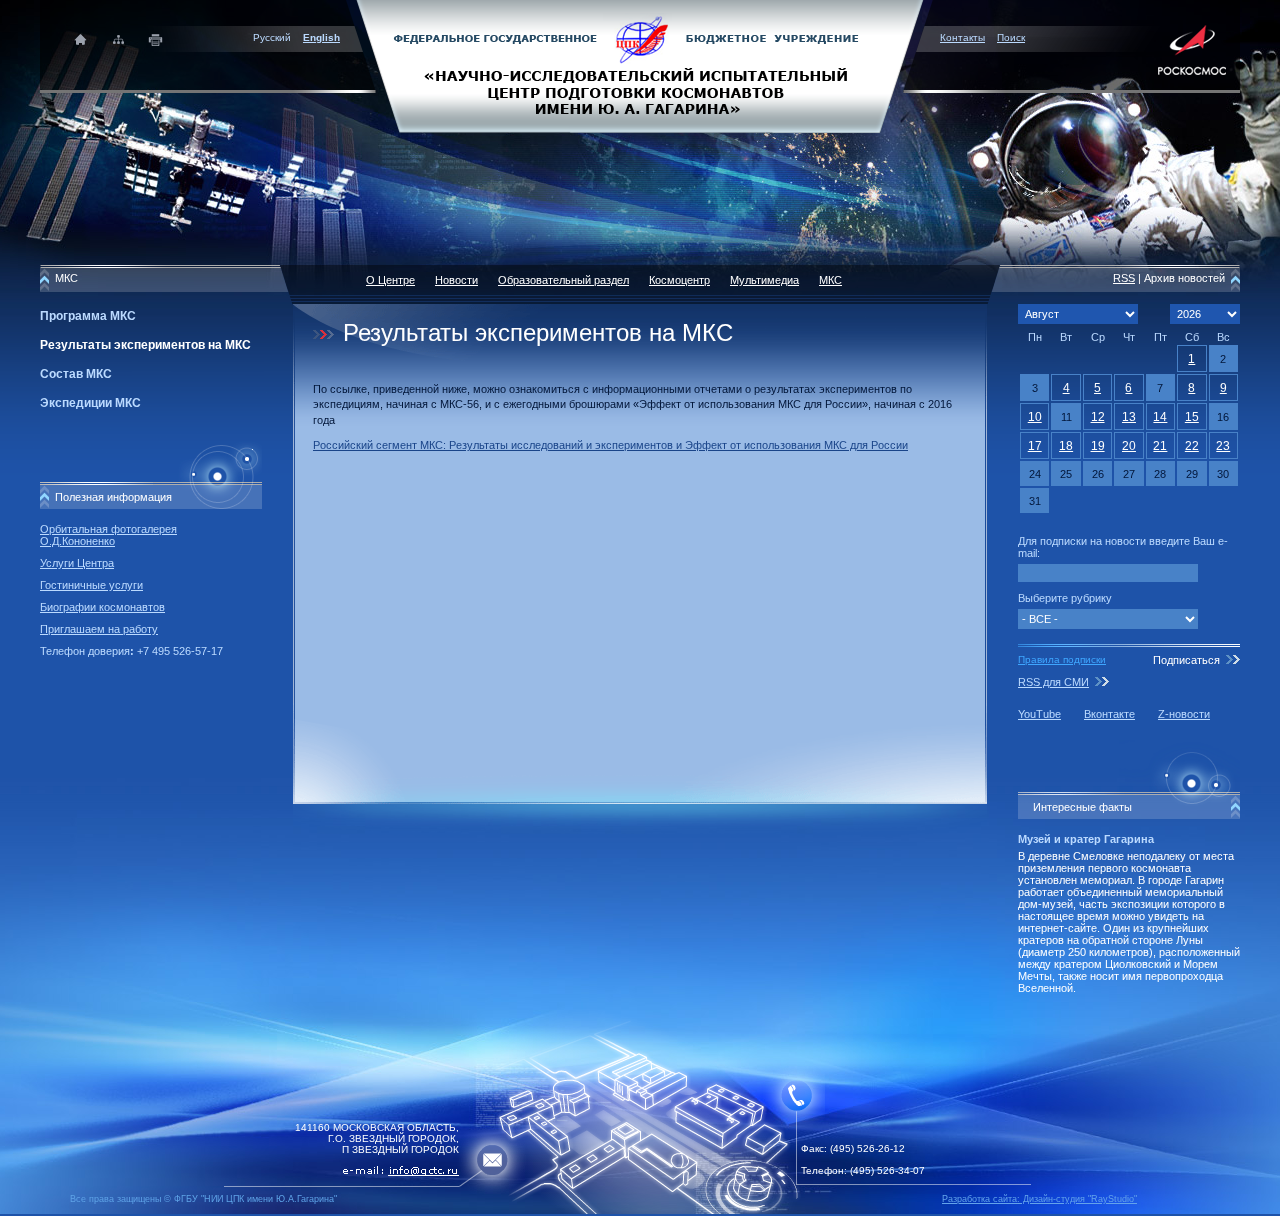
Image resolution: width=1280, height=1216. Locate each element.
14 (1160, 417)
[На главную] (640, 65)
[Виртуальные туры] (640, 1210)
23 (1223, 446)
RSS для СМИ (1053, 682)
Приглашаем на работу (99, 629)
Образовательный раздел (563, 280)
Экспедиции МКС (90, 403)
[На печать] (156, 39)
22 (1192, 446)
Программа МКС (88, 316)
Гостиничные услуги (91, 585)
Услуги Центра (77, 563)
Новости (456, 280)
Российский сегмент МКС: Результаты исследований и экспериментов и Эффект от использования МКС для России (610, 445)
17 (1035, 446)
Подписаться (1186, 660)
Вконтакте (1109, 714)
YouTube (1039, 714)
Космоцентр (679, 280)
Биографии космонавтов (102, 607)
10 (1035, 417)
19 (1098, 446)
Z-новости (1184, 714)
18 (1066, 446)
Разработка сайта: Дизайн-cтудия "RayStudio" (1039, 1199)
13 (1129, 417)
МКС (830, 280)
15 (1192, 417)
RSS (1124, 278)
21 (1160, 446)
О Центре (390, 280)
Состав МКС (76, 374)
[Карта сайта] (118, 39)
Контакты (962, 37)
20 (1129, 446)
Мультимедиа (764, 280)
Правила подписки (1062, 659)
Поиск (1011, 37)
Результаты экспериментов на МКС (145, 345)
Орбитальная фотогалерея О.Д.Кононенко (108, 535)
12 (1098, 417)
